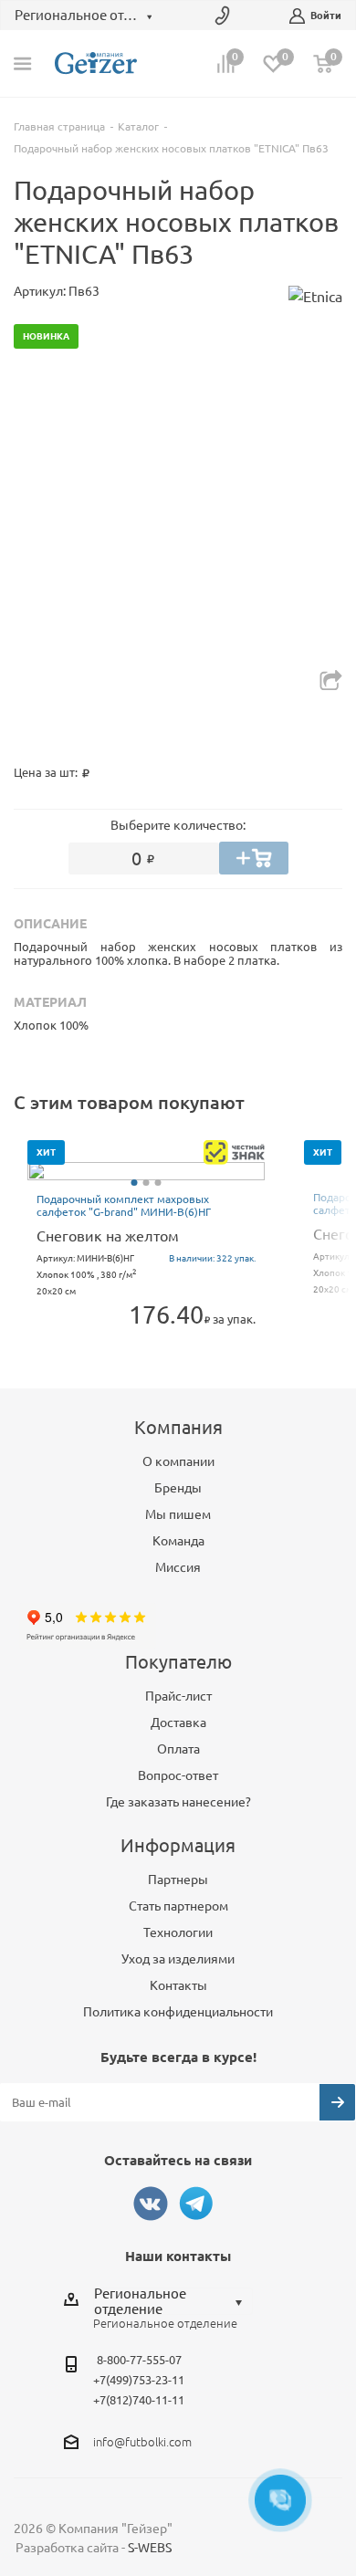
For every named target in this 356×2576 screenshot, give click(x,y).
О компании (178, 1461)
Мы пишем (178, 1514)
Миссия (178, 1567)
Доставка (178, 1723)
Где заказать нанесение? (178, 1802)
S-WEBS (150, 2548)
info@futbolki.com (142, 2442)
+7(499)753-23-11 (139, 2380)
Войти (326, 16)
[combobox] (173, 2301)
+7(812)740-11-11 (139, 2400)
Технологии (178, 1932)
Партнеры (178, 1880)
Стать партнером (178, 1906)
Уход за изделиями (178, 1959)
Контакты (178, 1985)
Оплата (178, 1749)
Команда (178, 1541)
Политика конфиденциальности (178, 2012)
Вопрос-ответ (178, 1775)
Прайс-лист (178, 1696)
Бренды (178, 1488)
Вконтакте (151, 2204)
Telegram (196, 2204)
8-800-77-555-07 (139, 2360)
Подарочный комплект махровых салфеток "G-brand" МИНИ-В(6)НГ (124, 1205)
